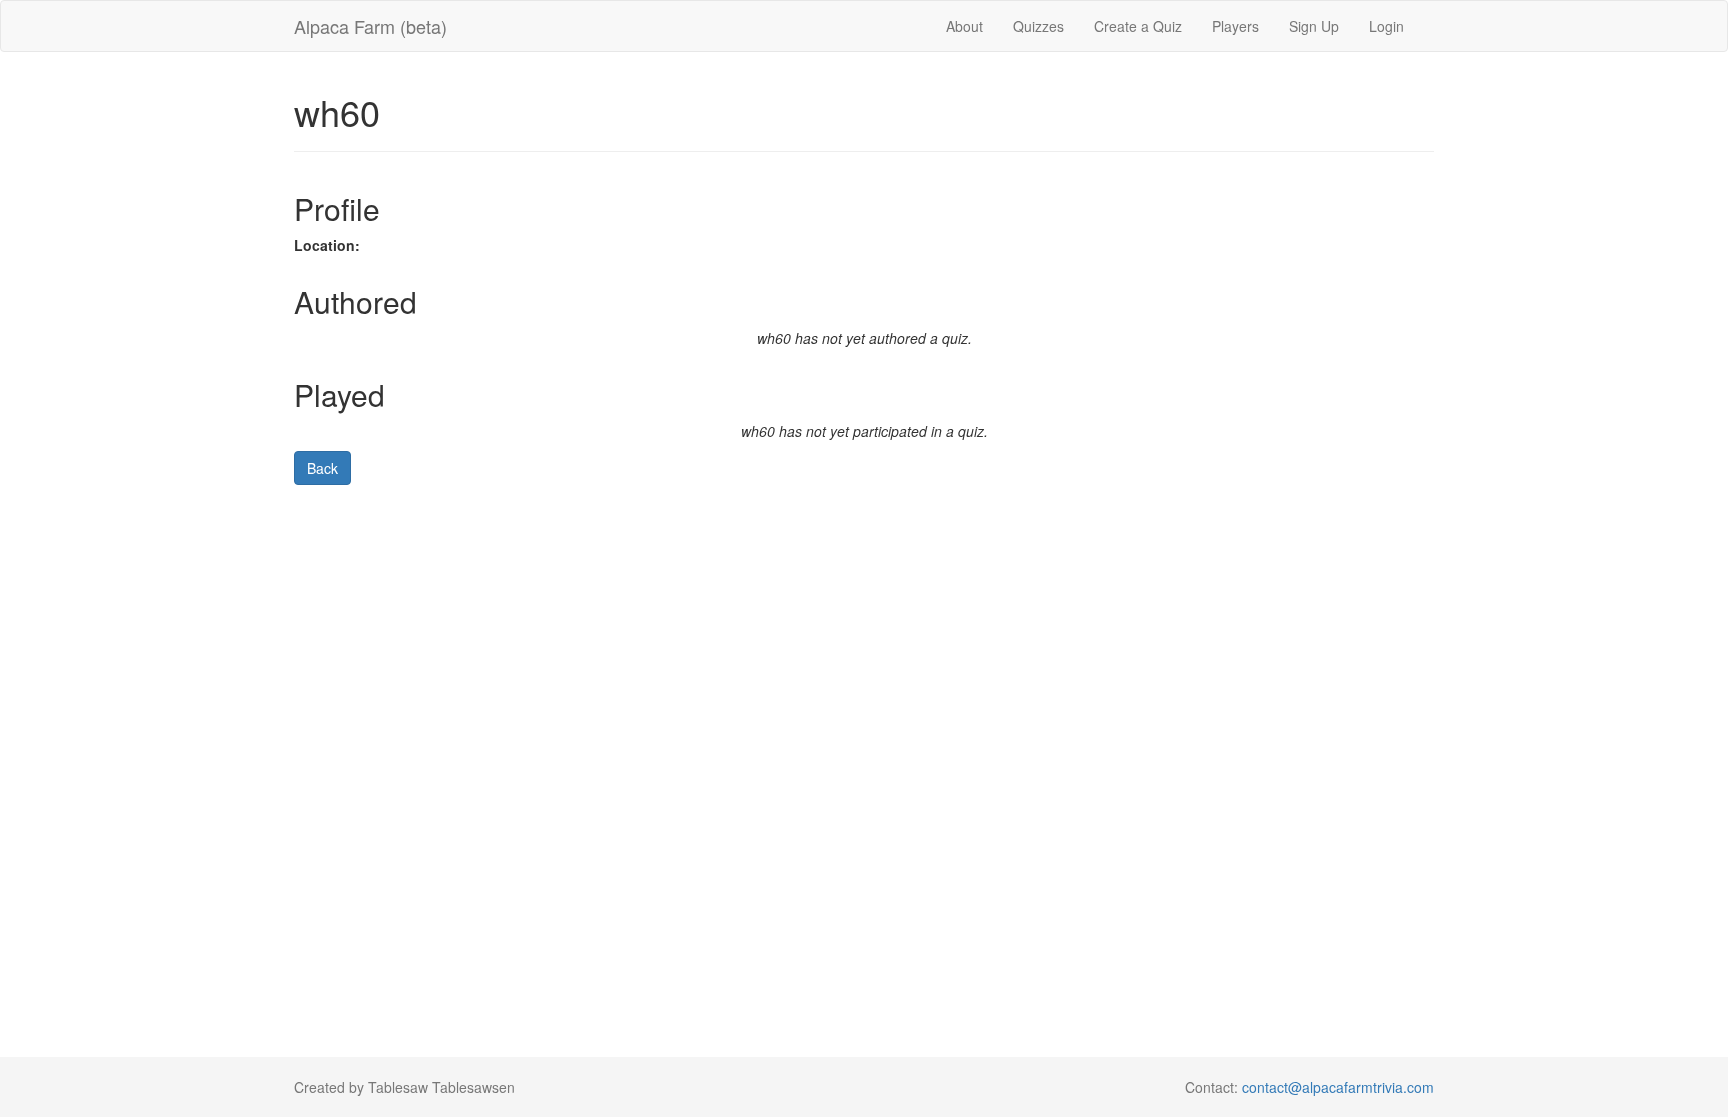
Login (1386, 26)
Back (322, 468)
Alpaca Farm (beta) (370, 26)
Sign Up (1314, 26)
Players (1235, 26)
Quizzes (1038, 26)
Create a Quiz (1138, 26)
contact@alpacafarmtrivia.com (1338, 1087)
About (964, 26)
